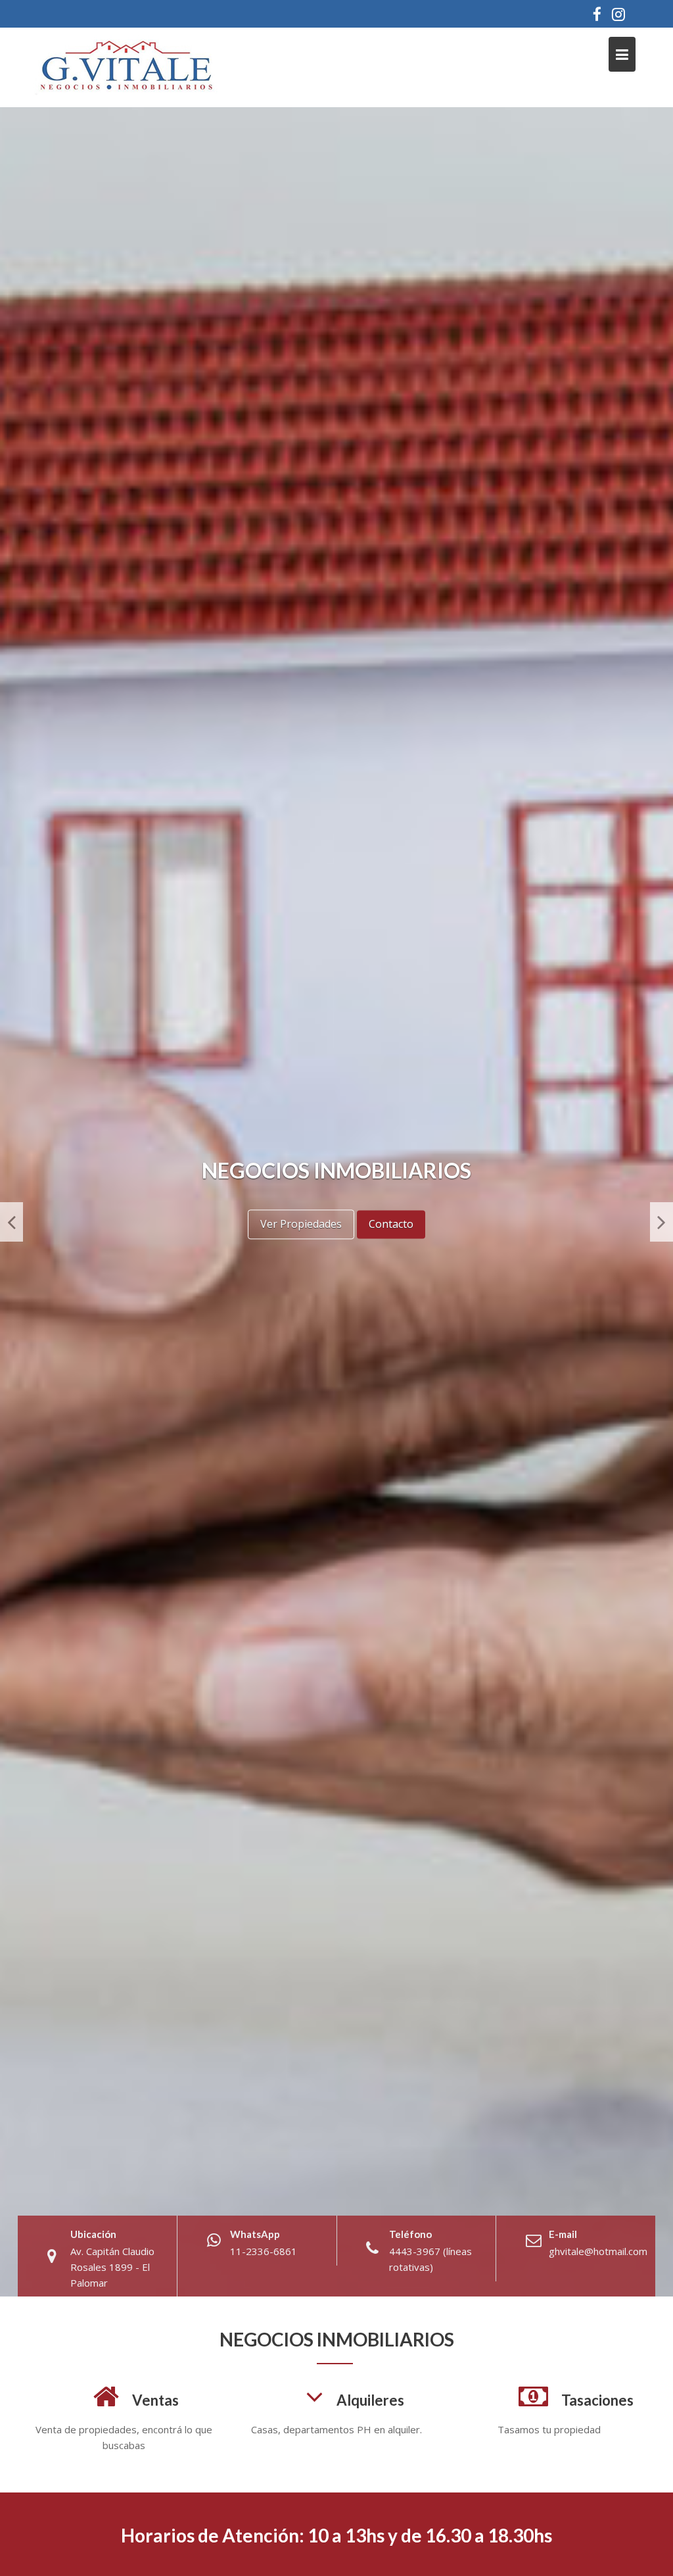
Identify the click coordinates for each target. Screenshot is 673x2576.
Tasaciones (597, 2400)
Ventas (155, 2400)
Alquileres (370, 2400)
